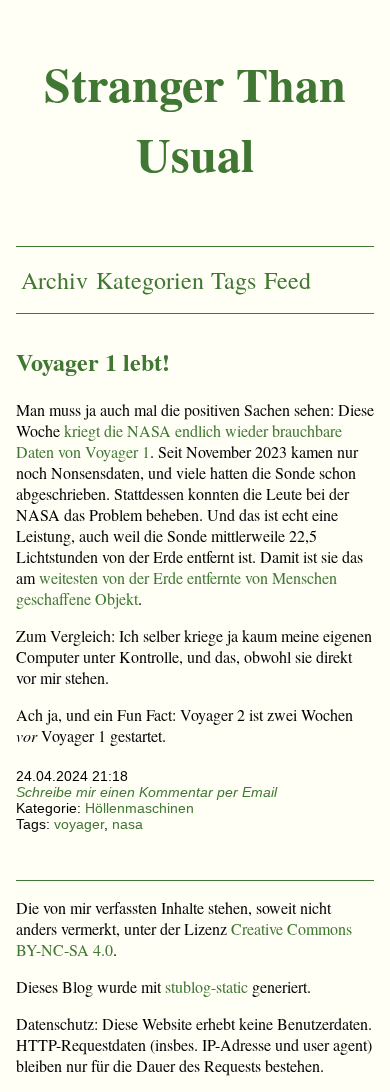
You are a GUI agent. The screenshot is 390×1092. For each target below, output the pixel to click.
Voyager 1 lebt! (93, 361)
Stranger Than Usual (195, 118)
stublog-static (206, 986)
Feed (287, 280)
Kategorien (150, 280)
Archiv (54, 280)
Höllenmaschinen (139, 808)
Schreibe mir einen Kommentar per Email (146, 792)
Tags (233, 280)
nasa (127, 824)
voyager (79, 824)
